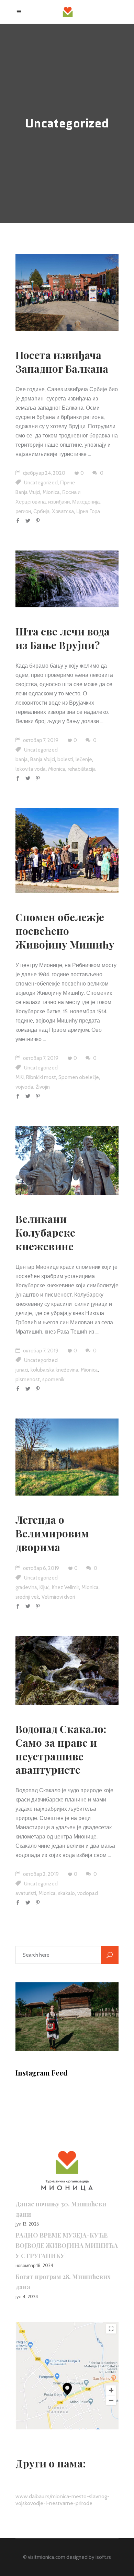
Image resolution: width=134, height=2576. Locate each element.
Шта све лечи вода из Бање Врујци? (63, 638)
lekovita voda (31, 769)
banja (22, 759)
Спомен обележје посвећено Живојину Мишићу (65, 931)
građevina (26, 1587)
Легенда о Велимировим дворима (52, 1533)
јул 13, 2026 (27, 2224)
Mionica (51, 492)
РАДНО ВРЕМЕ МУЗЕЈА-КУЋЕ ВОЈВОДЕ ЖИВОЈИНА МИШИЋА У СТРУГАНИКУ (67, 2245)
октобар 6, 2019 (41, 1568)
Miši (20, 1077)
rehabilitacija (82, 769)
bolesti (65, 759)
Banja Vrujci (28, 492)
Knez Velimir (65, 1587)
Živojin (43, 1087)
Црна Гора (88, 511)
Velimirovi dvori (58, 1597)
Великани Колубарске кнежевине (45, 1233)
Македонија (86, 502)
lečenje (84, 759)
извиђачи (59, 502)
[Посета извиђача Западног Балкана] (67, 292)
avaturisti (26, 1893)
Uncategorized (41, 483)
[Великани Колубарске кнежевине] (67, 1160)
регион (23, 511)
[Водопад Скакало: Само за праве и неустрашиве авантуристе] (67, 1670)
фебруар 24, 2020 (44, 473)
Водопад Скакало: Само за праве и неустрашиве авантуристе (61, 1749)
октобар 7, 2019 (40, 740)
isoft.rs (103, 2557)
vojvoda (24, 1087)
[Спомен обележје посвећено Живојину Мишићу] (67, 851)
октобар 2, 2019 (40, 1874)
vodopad (88, 1893)
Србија (41, 511)
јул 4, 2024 (27, 2296)
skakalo (66, 1893)
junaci (22, 1370)
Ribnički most (41, 1077)
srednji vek (27, 1597)
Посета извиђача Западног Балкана (62, 362)
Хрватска (63, 511)
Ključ (44, 1587)
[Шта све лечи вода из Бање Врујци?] (67, 579)
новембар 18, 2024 (34, 2265)
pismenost (28, 1379)
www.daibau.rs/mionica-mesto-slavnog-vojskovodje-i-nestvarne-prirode (63, 2500)
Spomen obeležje (79, 1077)
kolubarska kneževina (54, 1370)
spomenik (53, 1379)
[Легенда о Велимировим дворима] (67, 1457)
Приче (68, 483)
